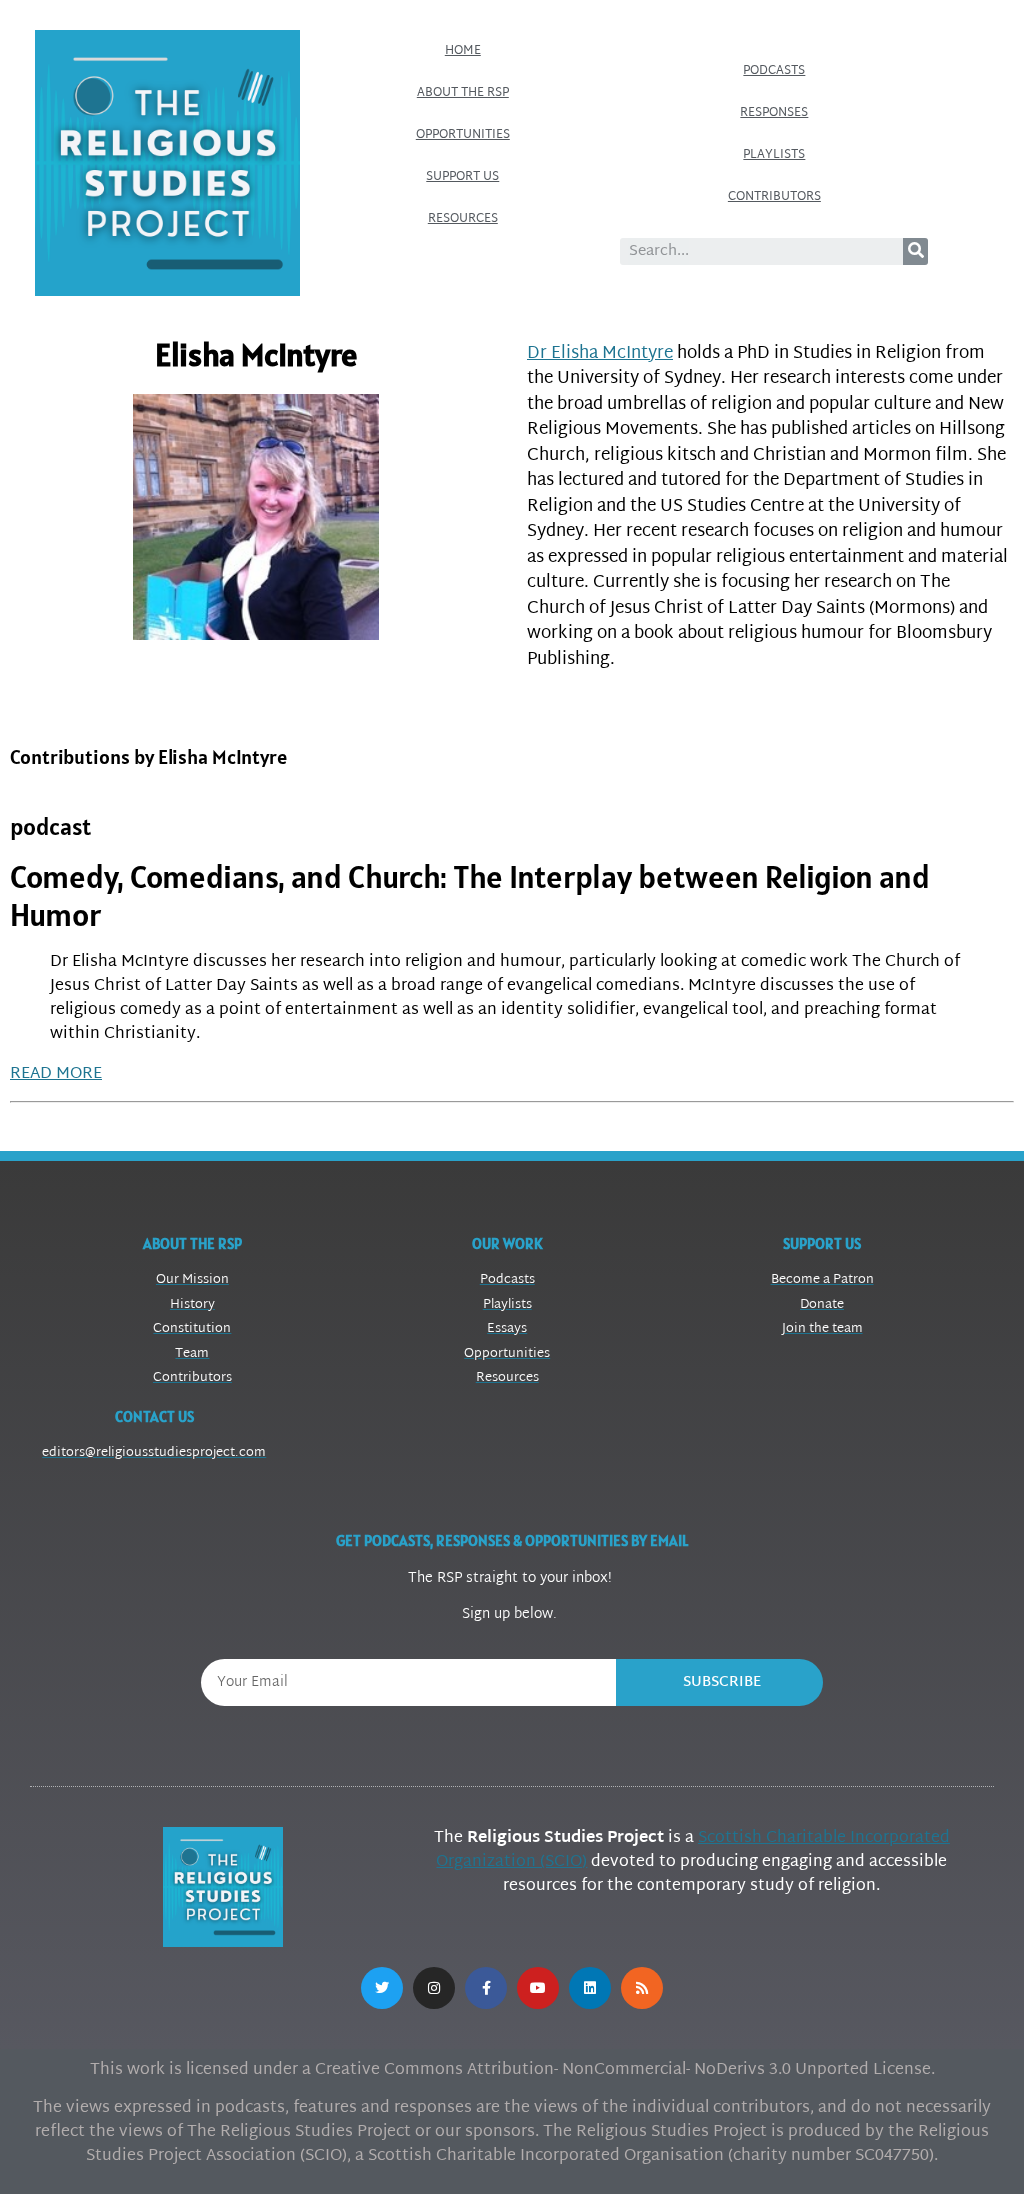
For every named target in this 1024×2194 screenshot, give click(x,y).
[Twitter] (382, 1988)
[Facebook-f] (486, 1988)
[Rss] (642, 1988)
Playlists (774, 155)
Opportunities (463, 135)
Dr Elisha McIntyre (600, 353)
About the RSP (463, 93)
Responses (774, 113)
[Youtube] (538, 1988)
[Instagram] (434, 1988)
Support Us (462, 177)
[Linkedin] (590, 1988)
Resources (463, 219)
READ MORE (56, 1074)
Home (463, 51)
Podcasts (774, 71)
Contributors (774, 197)
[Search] (915, 251)
